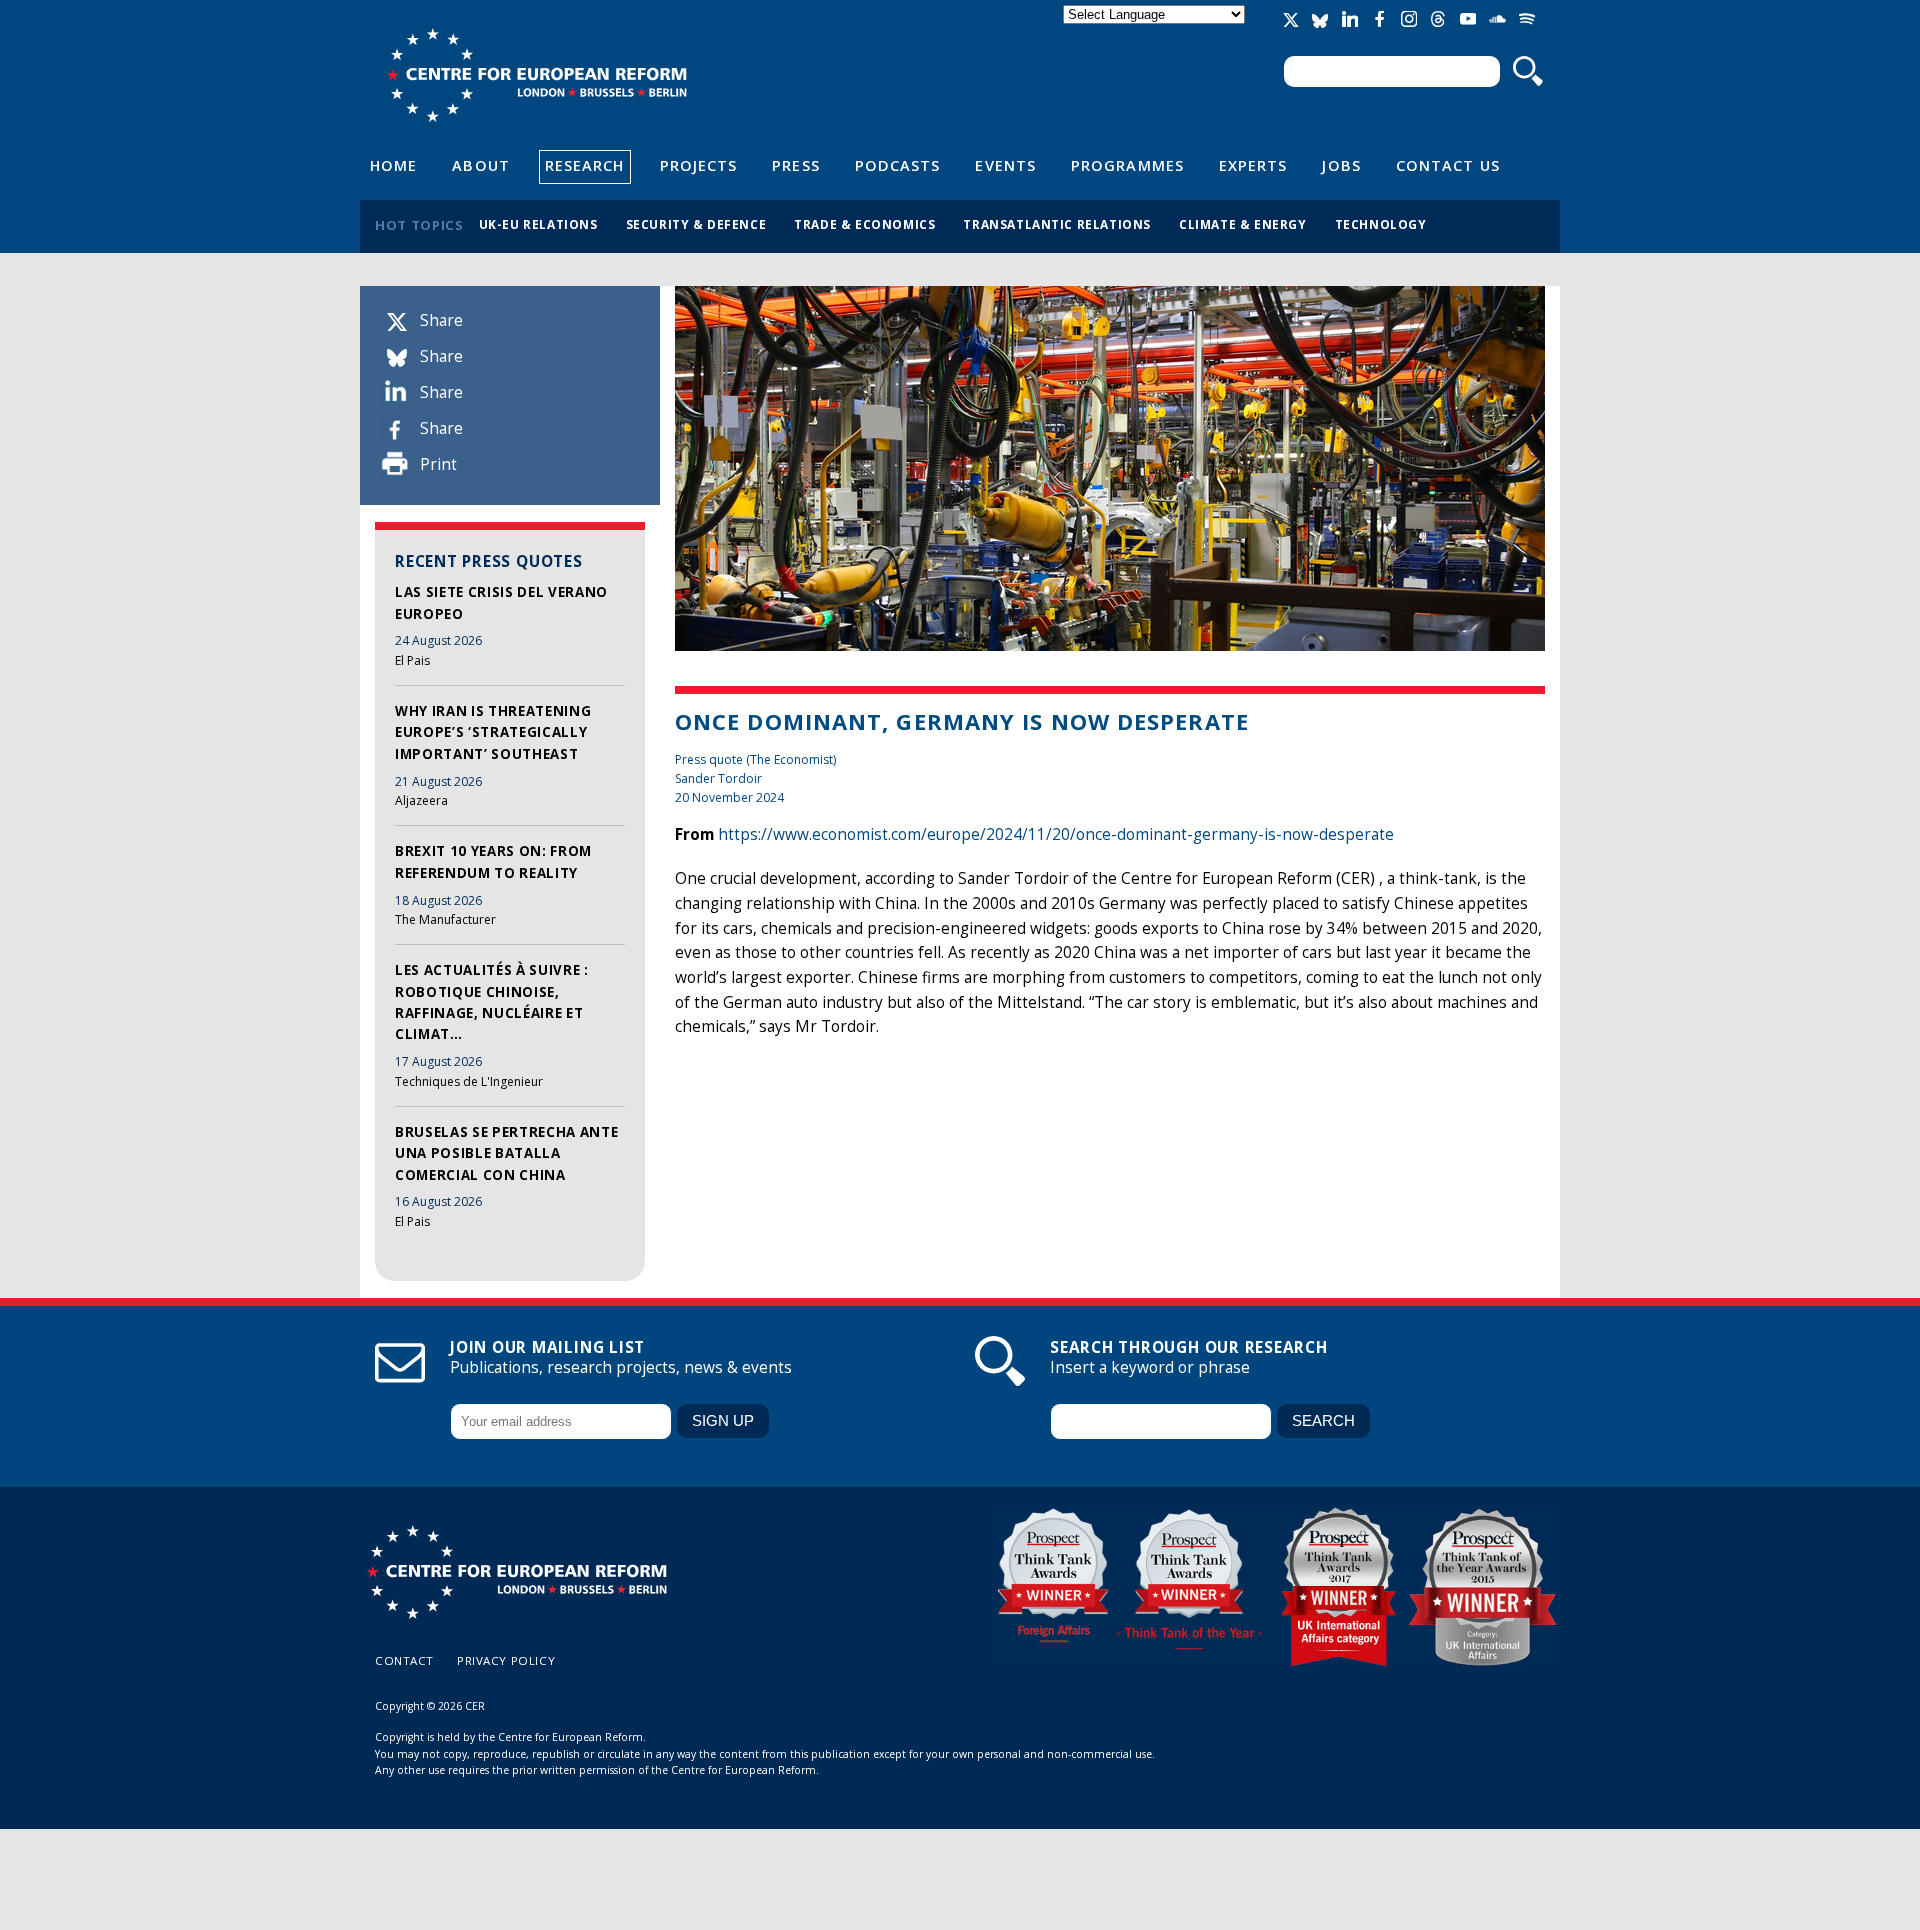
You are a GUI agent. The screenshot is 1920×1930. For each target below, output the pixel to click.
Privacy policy (506, 1660)
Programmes (1127, 165)
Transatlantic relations (1057, 224)
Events (1005, 165)
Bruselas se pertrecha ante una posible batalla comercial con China (506, 1153)
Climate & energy (1243, 224)
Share (441, 320)
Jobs (1341, 165)
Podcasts (898, 165)
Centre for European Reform (536, 75)
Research (585, 165)
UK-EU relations (538, 224)
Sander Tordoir (718, 778)
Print (438, 464)
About (480, 165)
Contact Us (1448, 165)
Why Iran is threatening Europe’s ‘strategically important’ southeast (493, 732)
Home (393, 165)
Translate (1156, 31)
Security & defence (696, 224)
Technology (1381, 224)
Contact (404, 1660)
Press (795, 165)
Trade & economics (864, 224)
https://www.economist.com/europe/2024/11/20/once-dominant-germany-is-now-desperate (1056, 834)
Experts (1253, 165)
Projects (699, 165)
